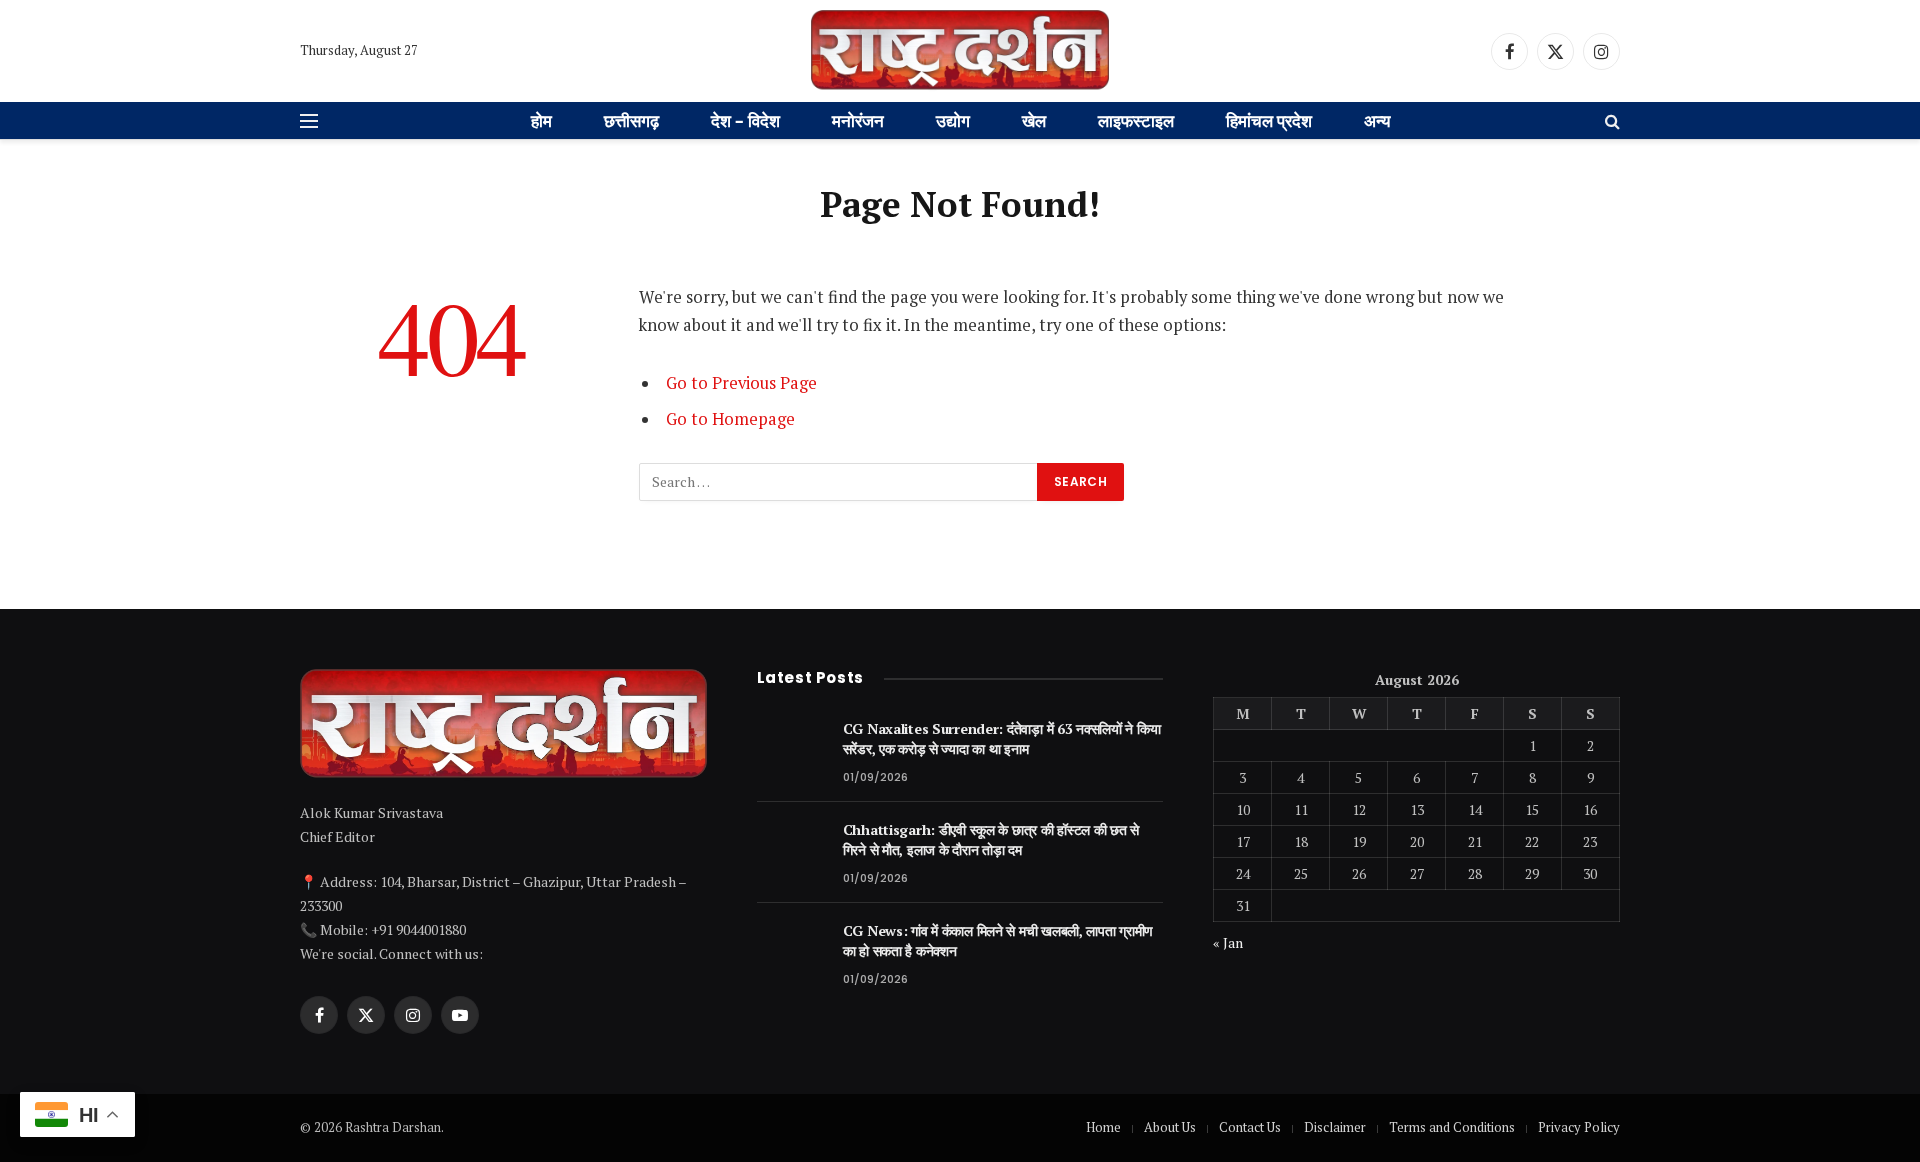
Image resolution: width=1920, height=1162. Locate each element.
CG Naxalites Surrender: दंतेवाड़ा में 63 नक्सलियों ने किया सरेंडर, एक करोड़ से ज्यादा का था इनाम (1002, 738)
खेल (1034, 120)
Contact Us (1250, 1127)
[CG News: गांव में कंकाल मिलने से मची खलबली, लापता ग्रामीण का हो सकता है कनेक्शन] (791, 953)
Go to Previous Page (741, 383)
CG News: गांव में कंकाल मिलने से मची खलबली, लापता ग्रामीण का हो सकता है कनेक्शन (998, 940)
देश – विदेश (745, 120)
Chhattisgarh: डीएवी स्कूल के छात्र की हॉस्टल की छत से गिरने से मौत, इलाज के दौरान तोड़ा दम (991, 839)
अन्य (1377, 120)
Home (1103, 1127)
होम (541, 120)
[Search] (1610, 121)
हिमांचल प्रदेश (1269, 120)
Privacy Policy (1579, 1127)
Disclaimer (1335, 1127)
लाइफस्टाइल (1136, 120)
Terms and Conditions (1452, 1127)
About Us (1170, 1127)
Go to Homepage (730, 419)
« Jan (1228, 942)
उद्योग (953, 120)
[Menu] (309, 121)
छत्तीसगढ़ (631, 120)
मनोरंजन (858, 120)
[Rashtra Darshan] (959, 51)
